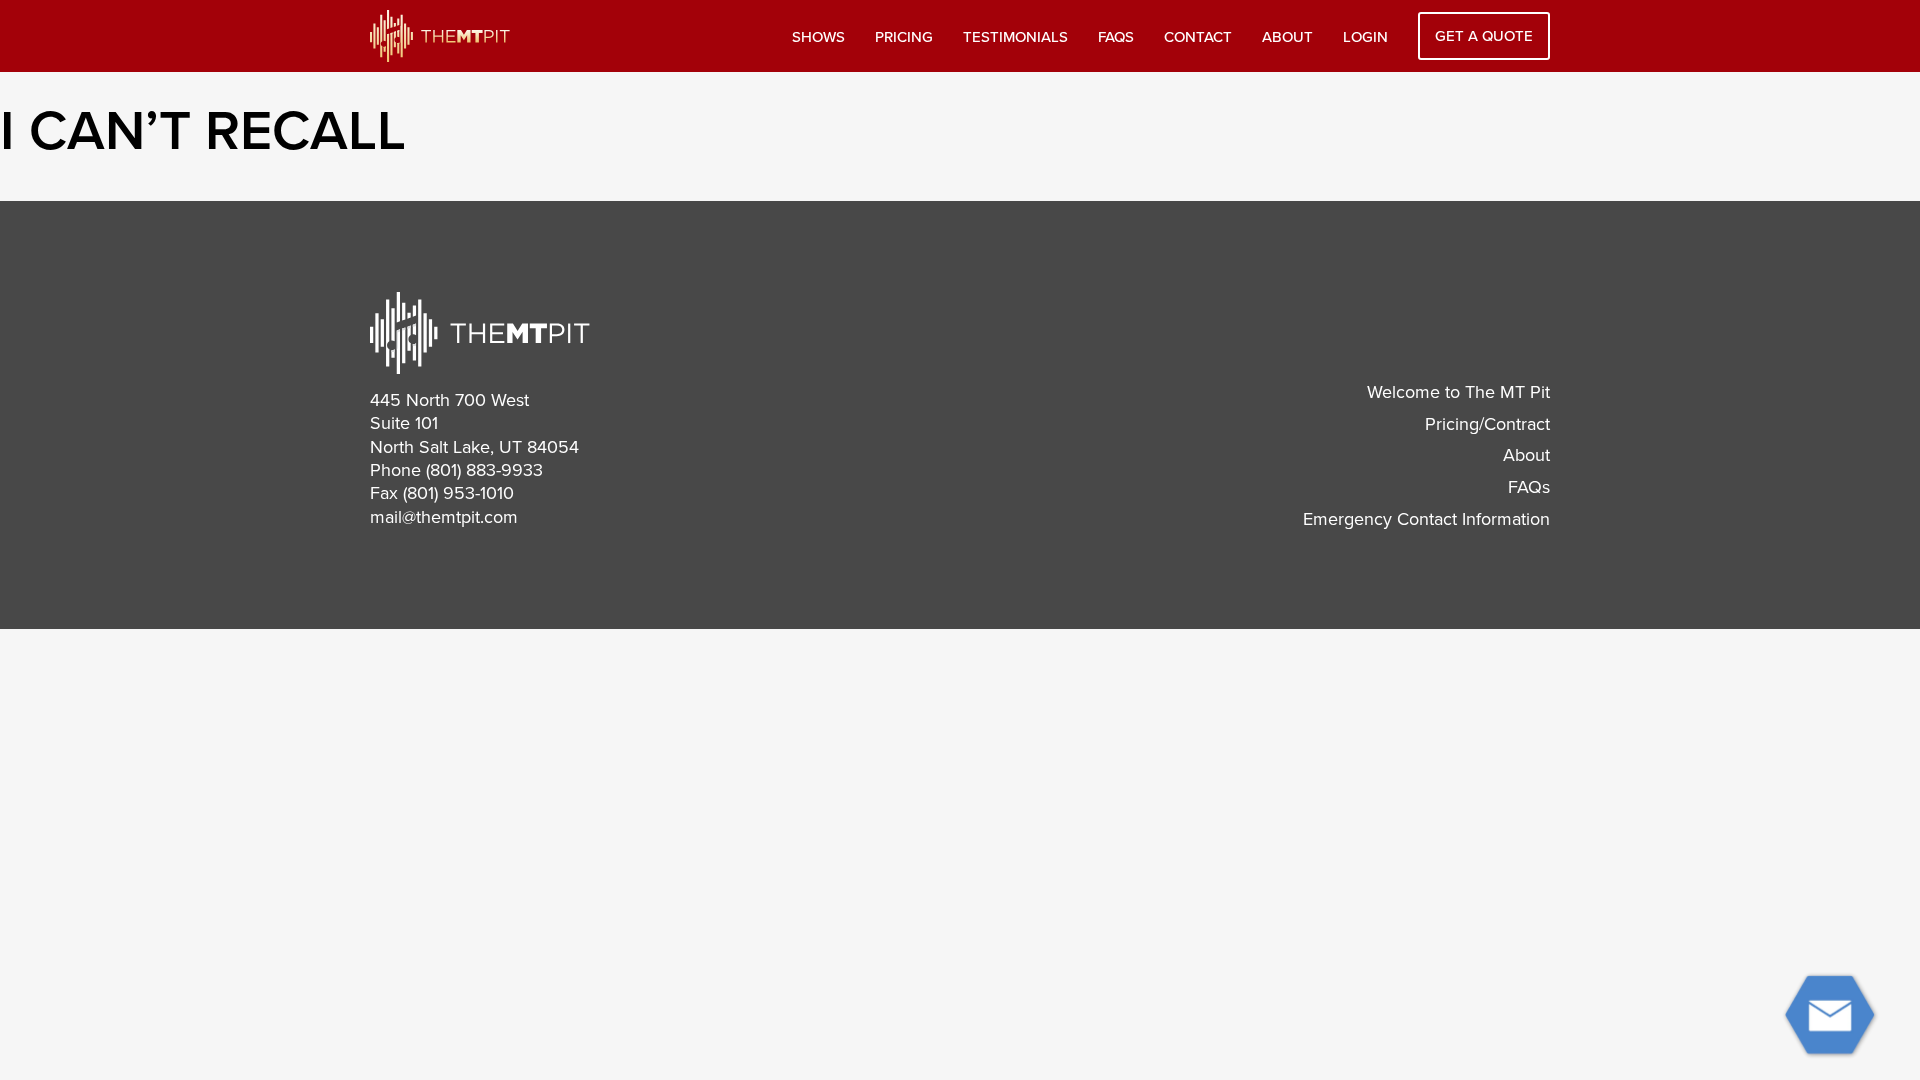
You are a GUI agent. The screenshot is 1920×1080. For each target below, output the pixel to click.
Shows (818, 37)
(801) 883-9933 (484, 470)
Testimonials (1015, 37)
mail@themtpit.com (444, 517)
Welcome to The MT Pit (1458, 392)
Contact (1198, 37)
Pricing (904, 37)
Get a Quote (1484, 36)
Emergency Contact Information (1426, 519)
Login (1365, 37)
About (1287, 37)
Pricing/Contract (1487, 424)
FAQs (1116, 37)
